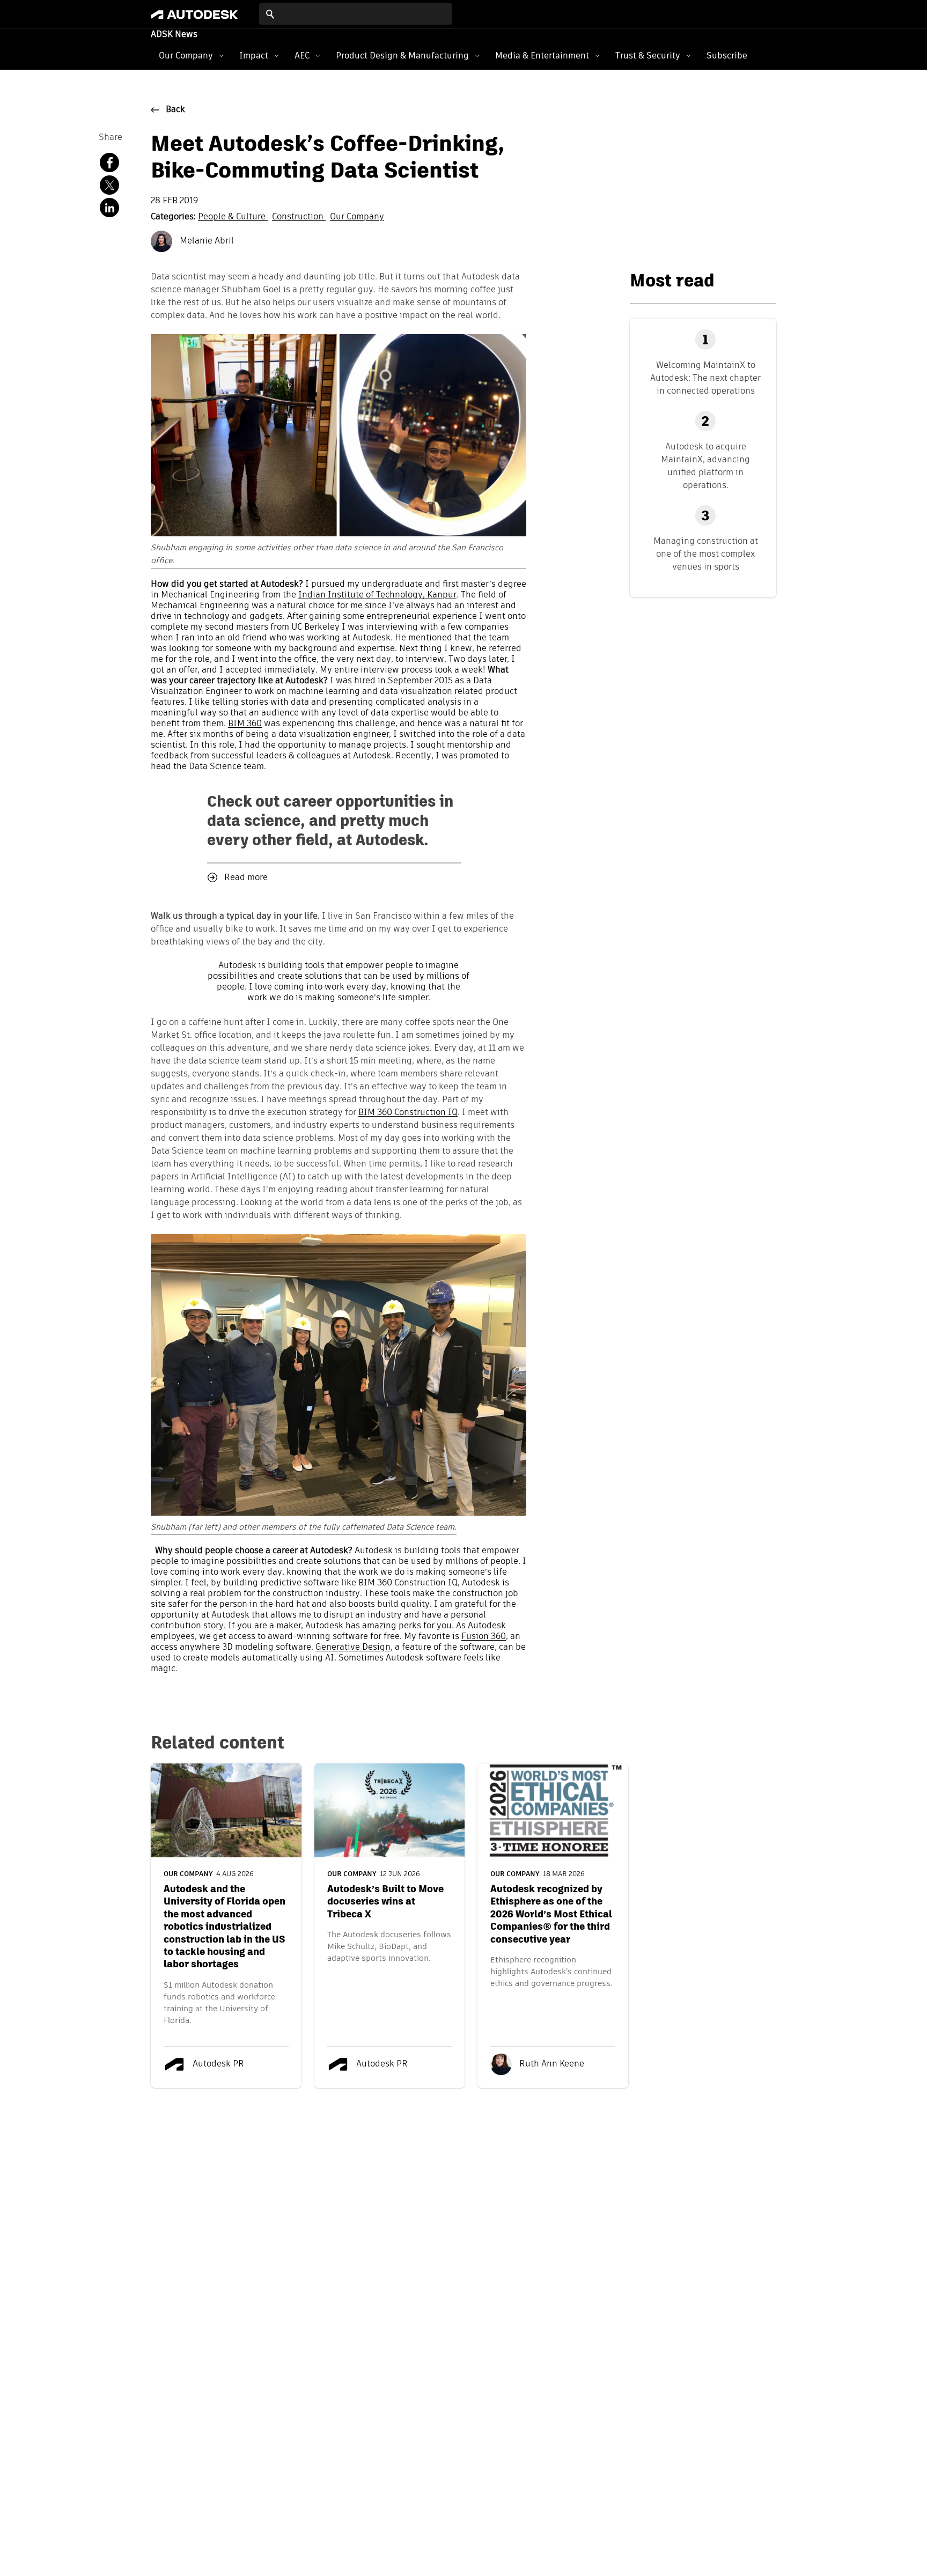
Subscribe (727, 56)
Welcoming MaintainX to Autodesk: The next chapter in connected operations (705, 378)
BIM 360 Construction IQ (408, 1113)
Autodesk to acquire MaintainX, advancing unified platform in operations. (705, 466)
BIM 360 (245, 724)
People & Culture (233, 217)
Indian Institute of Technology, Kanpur (377, 595)
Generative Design (353, 1648)
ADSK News (174, 35)
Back (175, 110)
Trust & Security (648, 56)
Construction (299, 217)
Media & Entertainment (542, 56)
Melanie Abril (206, 241)
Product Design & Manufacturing (402, 56)
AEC (302, 56)
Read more (246, 878)
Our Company (186, 56)
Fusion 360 (484, 1637)
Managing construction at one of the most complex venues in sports (706, 554)
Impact (254, 56)
